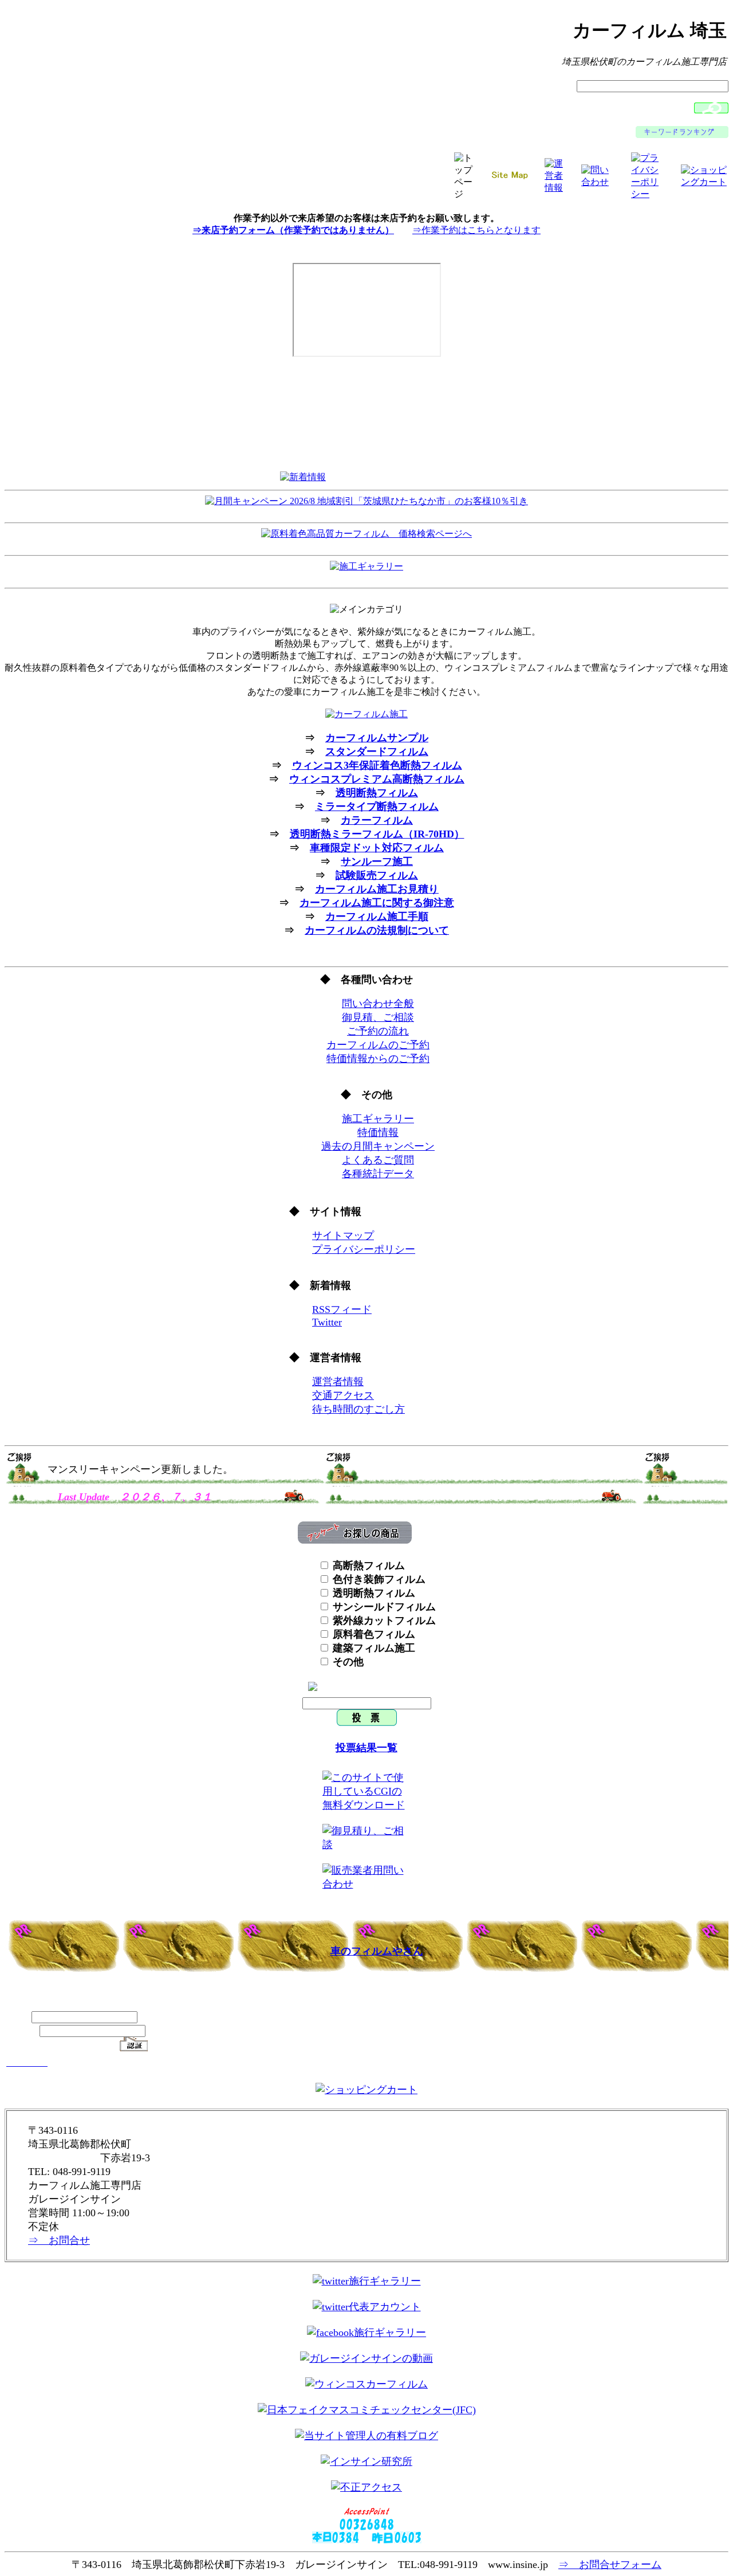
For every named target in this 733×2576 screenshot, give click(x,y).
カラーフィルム (377, 820)
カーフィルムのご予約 (378, 1045)
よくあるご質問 (378, 1160)
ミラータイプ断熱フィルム (377, 807)
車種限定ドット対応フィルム (377, 848)
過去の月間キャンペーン (378, 1146)
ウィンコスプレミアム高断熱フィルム (377, 779)
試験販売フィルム (377, 875)
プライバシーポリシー (364, 1249)
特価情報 (378, 1132)
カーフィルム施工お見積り (377, 889)
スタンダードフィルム (377, 752)
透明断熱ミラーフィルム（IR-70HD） (377, 834)
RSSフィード (342, 1309)
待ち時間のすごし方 (358, 1409)
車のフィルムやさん (377, 1951)
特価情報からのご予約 (378, 1059)
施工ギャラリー (378, 1119)
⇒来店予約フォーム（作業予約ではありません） (293, 230)
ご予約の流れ (378, 1031)
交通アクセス (343, 1395)
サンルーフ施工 (377, 862)
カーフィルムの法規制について (377, 930)
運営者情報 (338, 1382)
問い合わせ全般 (378, 1004)
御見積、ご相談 (378, 1017)
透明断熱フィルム (377, 793)
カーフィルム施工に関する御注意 (377, 903)
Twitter (327, 1322)
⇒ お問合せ (59, 2240)
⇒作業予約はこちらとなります (476, 230)
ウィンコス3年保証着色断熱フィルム (377, 765)
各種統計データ (378, 1174)
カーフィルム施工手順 (377, 917)
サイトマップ (343, 1236)
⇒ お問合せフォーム (610, 2565)
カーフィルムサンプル (377, 738)
